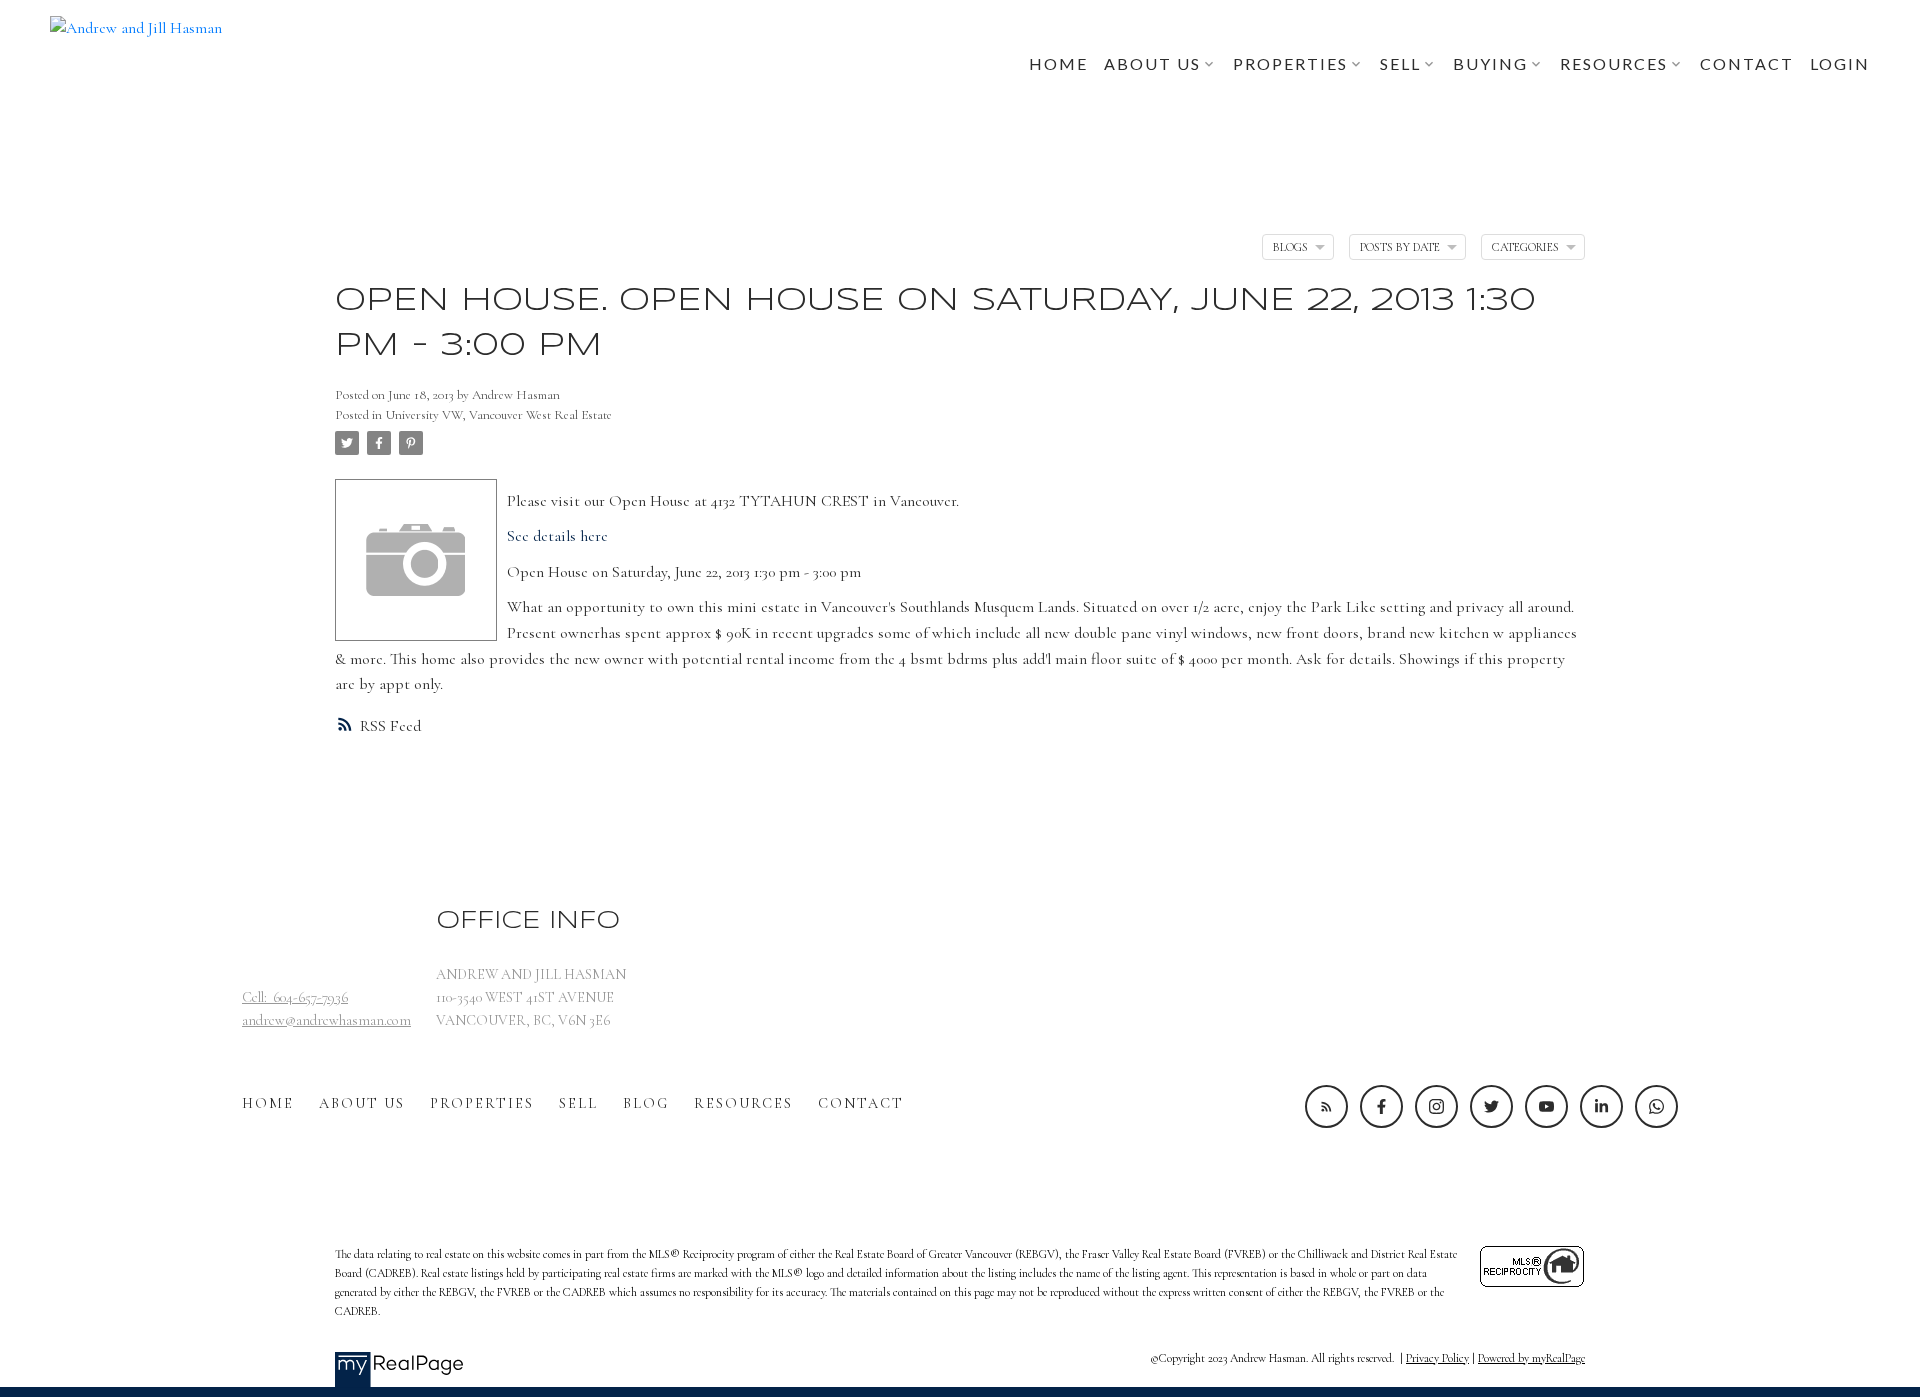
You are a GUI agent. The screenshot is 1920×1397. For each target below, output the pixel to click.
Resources (743, 1103)
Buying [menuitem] (1490, 63)
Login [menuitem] (1840, 63)
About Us (362, 1103)
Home (268, 1103)
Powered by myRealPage (1531, 1358)
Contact (861, 1103)
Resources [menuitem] (1614, 63)
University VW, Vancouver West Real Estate (499, 415)
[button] (1326, 1106)
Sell (578, 1103)
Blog (646, 1103)
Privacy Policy (1437, 1358)
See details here (557, 536)
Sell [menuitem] (1400, 63)
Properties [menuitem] (1290, 63)
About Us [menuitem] (1152, 63)
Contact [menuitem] (1747, 63)
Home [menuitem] (1058, 63)
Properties (482, 1103)
